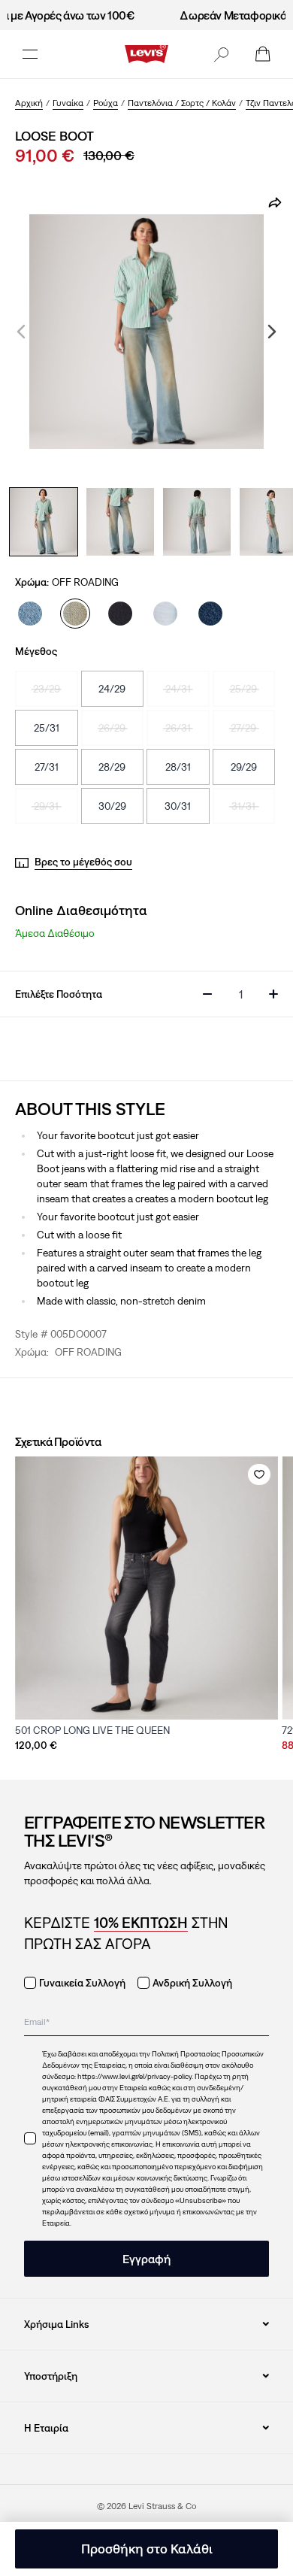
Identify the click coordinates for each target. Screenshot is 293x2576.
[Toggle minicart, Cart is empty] (263, 54)
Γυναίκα (68, 103)
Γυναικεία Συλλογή (82, 1983)
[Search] (221, 54)
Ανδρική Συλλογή (192, 1983)
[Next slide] (272, 332)
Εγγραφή (146, 2259)
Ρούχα (106, 103)
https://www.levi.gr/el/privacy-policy (134, 2076)
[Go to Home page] (146, 54)
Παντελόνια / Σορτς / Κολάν (182, 103)
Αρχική (29, 103)
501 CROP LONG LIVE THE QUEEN (92, 1730)
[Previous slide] (21, 332)
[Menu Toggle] (30, 54)
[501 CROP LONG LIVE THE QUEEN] (146, 1588)
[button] (221, 54)
